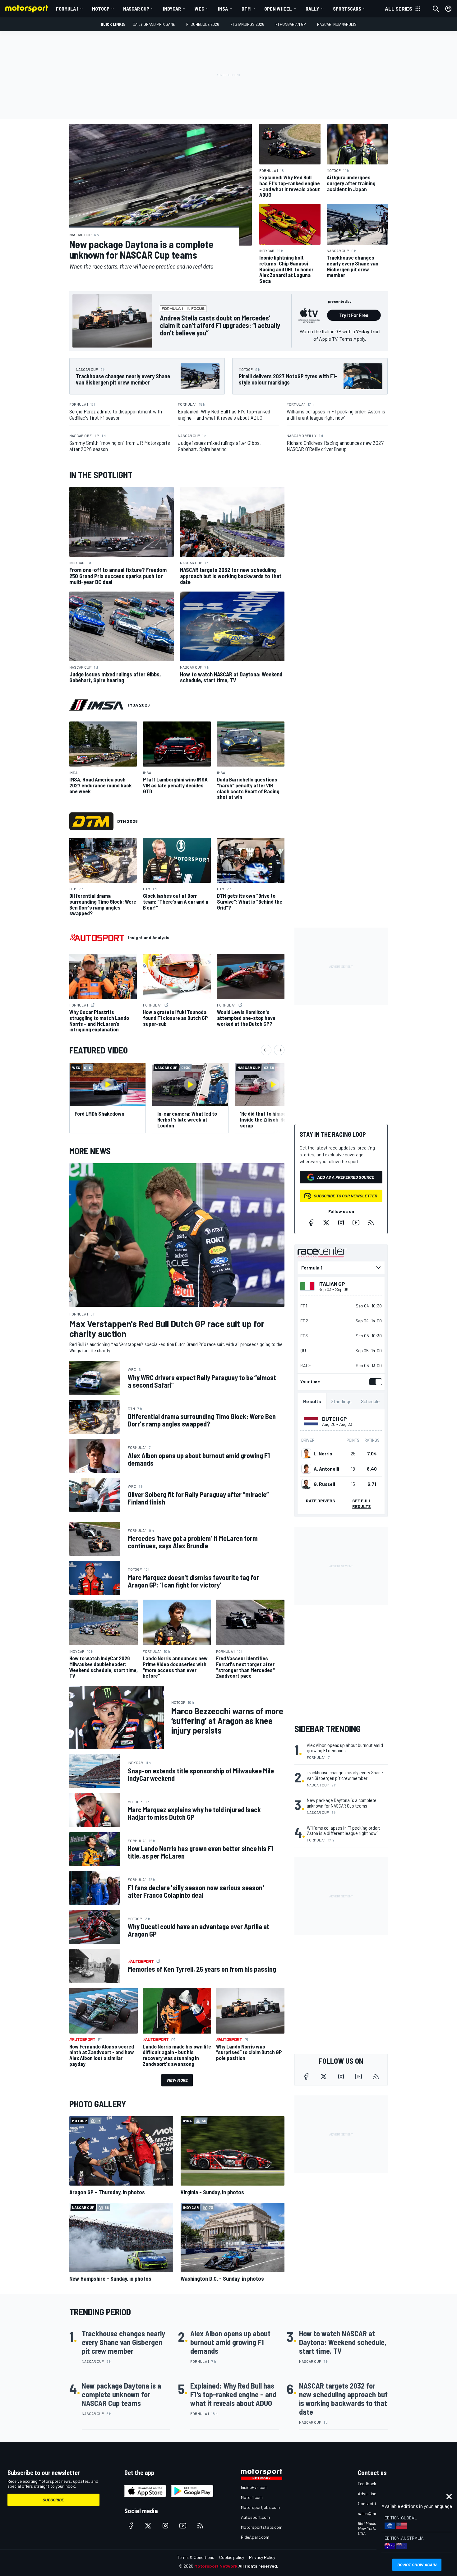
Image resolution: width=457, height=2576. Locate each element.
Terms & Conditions (196, 2557)
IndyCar (172, 9)
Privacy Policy (262, 2557)
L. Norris (323, 1454)
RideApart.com (255, 2537)
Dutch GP (335, 1419)
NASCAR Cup (136, 9)
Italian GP (332, 1284)
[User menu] (448, 9)
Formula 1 (67, 9)
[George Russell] (306, 1484)
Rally (312, 9)
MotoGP (101, 9)
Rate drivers (321, 1501)
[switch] (374, 1382)
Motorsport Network (216, 2566)
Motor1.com (252, 2497)
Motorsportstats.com (262, 2527)
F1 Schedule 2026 (203, 24)
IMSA (223, 9)
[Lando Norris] (306, 1454)
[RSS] (371, 1223)
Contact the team (375, 2503)
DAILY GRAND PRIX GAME (154, 24)
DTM (246, 9)
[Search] (436, 9)
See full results (362, 1503)
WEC (199, 9)
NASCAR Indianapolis (337, 24)
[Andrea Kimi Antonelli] (306, 1469)
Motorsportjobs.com (260, 2507)
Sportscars (347, 9)
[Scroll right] (279, 1050)
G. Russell (324, 1484)
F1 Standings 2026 (247, 24)
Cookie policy (232, 2557)
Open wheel (278, 9)
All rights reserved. (258, 2566)
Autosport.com (255, 2517)
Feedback (367, 2484)
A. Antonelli (326, 1469)
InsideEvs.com (254, 2487)
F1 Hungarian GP (291, 24)
